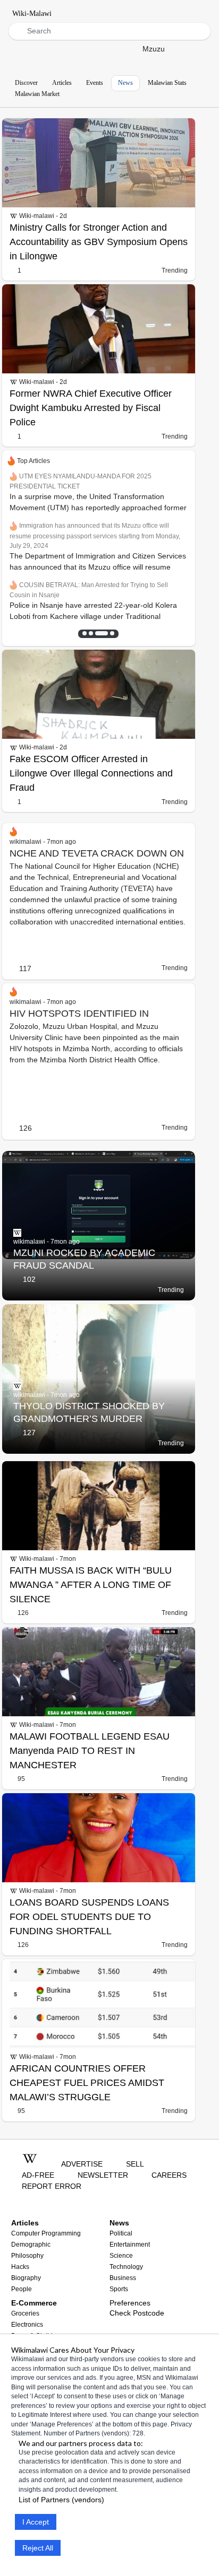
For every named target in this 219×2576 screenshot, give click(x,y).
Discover (26, 83)
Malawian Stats (167, 83)
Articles (62, 83)
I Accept (36, 2522)
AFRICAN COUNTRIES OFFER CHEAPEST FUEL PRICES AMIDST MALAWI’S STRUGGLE (87, 2083)
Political (121, 2233)
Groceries (25, 2313)
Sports (119, 2289)
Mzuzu (154, 49)
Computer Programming (46, 2233)
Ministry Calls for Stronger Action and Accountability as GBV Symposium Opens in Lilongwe (99, 242)
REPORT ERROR (52, 2186)
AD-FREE (38, 2175)
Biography (26, 2278)
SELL (135, 2164)
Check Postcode (137, 2313)
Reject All (38, 2548)
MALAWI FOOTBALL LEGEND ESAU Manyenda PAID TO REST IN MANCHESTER (90, 1751)
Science (121, 2256)
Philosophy (27, 2256)
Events (95, 83)
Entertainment (130, 2245)
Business (123, 2278)
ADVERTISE (82, 2164)
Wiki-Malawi (32, 14)
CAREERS (169, 2175)
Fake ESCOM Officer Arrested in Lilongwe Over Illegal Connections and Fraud (91, 773)
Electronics (27, 2325)
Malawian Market (37, 94)
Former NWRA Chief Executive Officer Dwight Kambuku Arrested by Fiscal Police (91, 408)
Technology (126, 2267)
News (125, 83)
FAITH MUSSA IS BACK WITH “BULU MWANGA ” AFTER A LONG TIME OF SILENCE (91, 1585)
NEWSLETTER (103, 2175)
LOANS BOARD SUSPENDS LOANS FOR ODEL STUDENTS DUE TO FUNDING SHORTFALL (89, 1917)
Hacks (20, 2267)
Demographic (31, 2245)
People (22, 2289)
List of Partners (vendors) (61, 2500)
